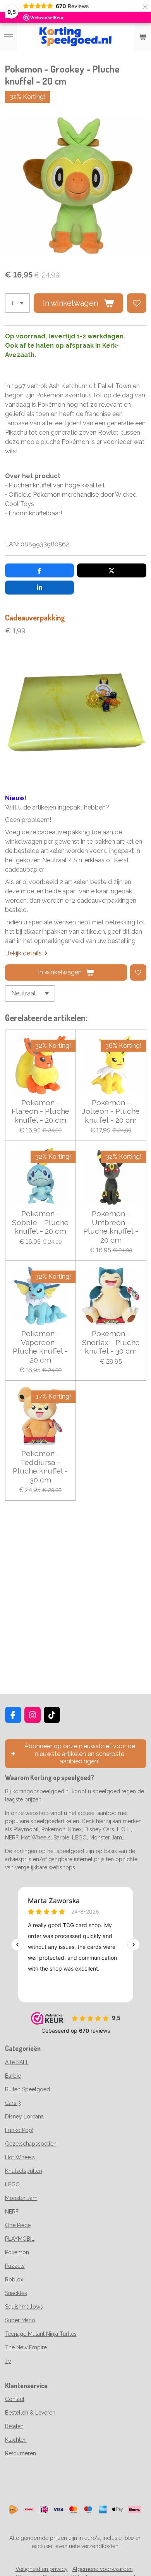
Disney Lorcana (24, 2117)
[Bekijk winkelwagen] (142, 37)
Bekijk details (23, 953)
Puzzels (15, 2266)
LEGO (12, 2184)
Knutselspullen (24, 2171)
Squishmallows (24, 2307)
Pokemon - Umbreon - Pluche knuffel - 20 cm (111, 1226)
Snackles (16, 2293)
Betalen (14, 2426)
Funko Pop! (19, 2130)
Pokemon (17, 2252)
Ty (8, 2361)
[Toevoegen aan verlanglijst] (137, 303)
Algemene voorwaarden (103, 2569)
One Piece (18, 2225)
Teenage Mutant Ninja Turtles (41, 2334)
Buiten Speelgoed (27, 2089)
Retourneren (21, 2453)
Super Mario (20, 2320)
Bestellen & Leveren (30, 2413)
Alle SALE (17, 2062)
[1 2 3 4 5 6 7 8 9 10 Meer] (17, 303)
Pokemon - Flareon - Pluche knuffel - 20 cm (40, 1111)
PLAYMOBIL (20, 2239)
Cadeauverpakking (35, 618)
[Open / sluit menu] (9, 37)
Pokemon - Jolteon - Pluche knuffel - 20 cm (111, 1111)
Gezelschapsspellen (31, 2144)
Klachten (16, 2440)
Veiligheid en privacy (42, 2569)
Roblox (14, 2280)
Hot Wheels (20, 2157)
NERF (12, 2212)
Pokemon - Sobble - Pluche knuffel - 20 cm (40, 1222)
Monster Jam (21, 2198)
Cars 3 (13, 2103)
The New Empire (26, 2347)
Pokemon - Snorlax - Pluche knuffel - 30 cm (111, 1342)
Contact (15, 2399)
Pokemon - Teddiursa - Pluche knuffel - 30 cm (40, 1466)
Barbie (13, 2076)
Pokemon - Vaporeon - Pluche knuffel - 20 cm (40, 1346)
